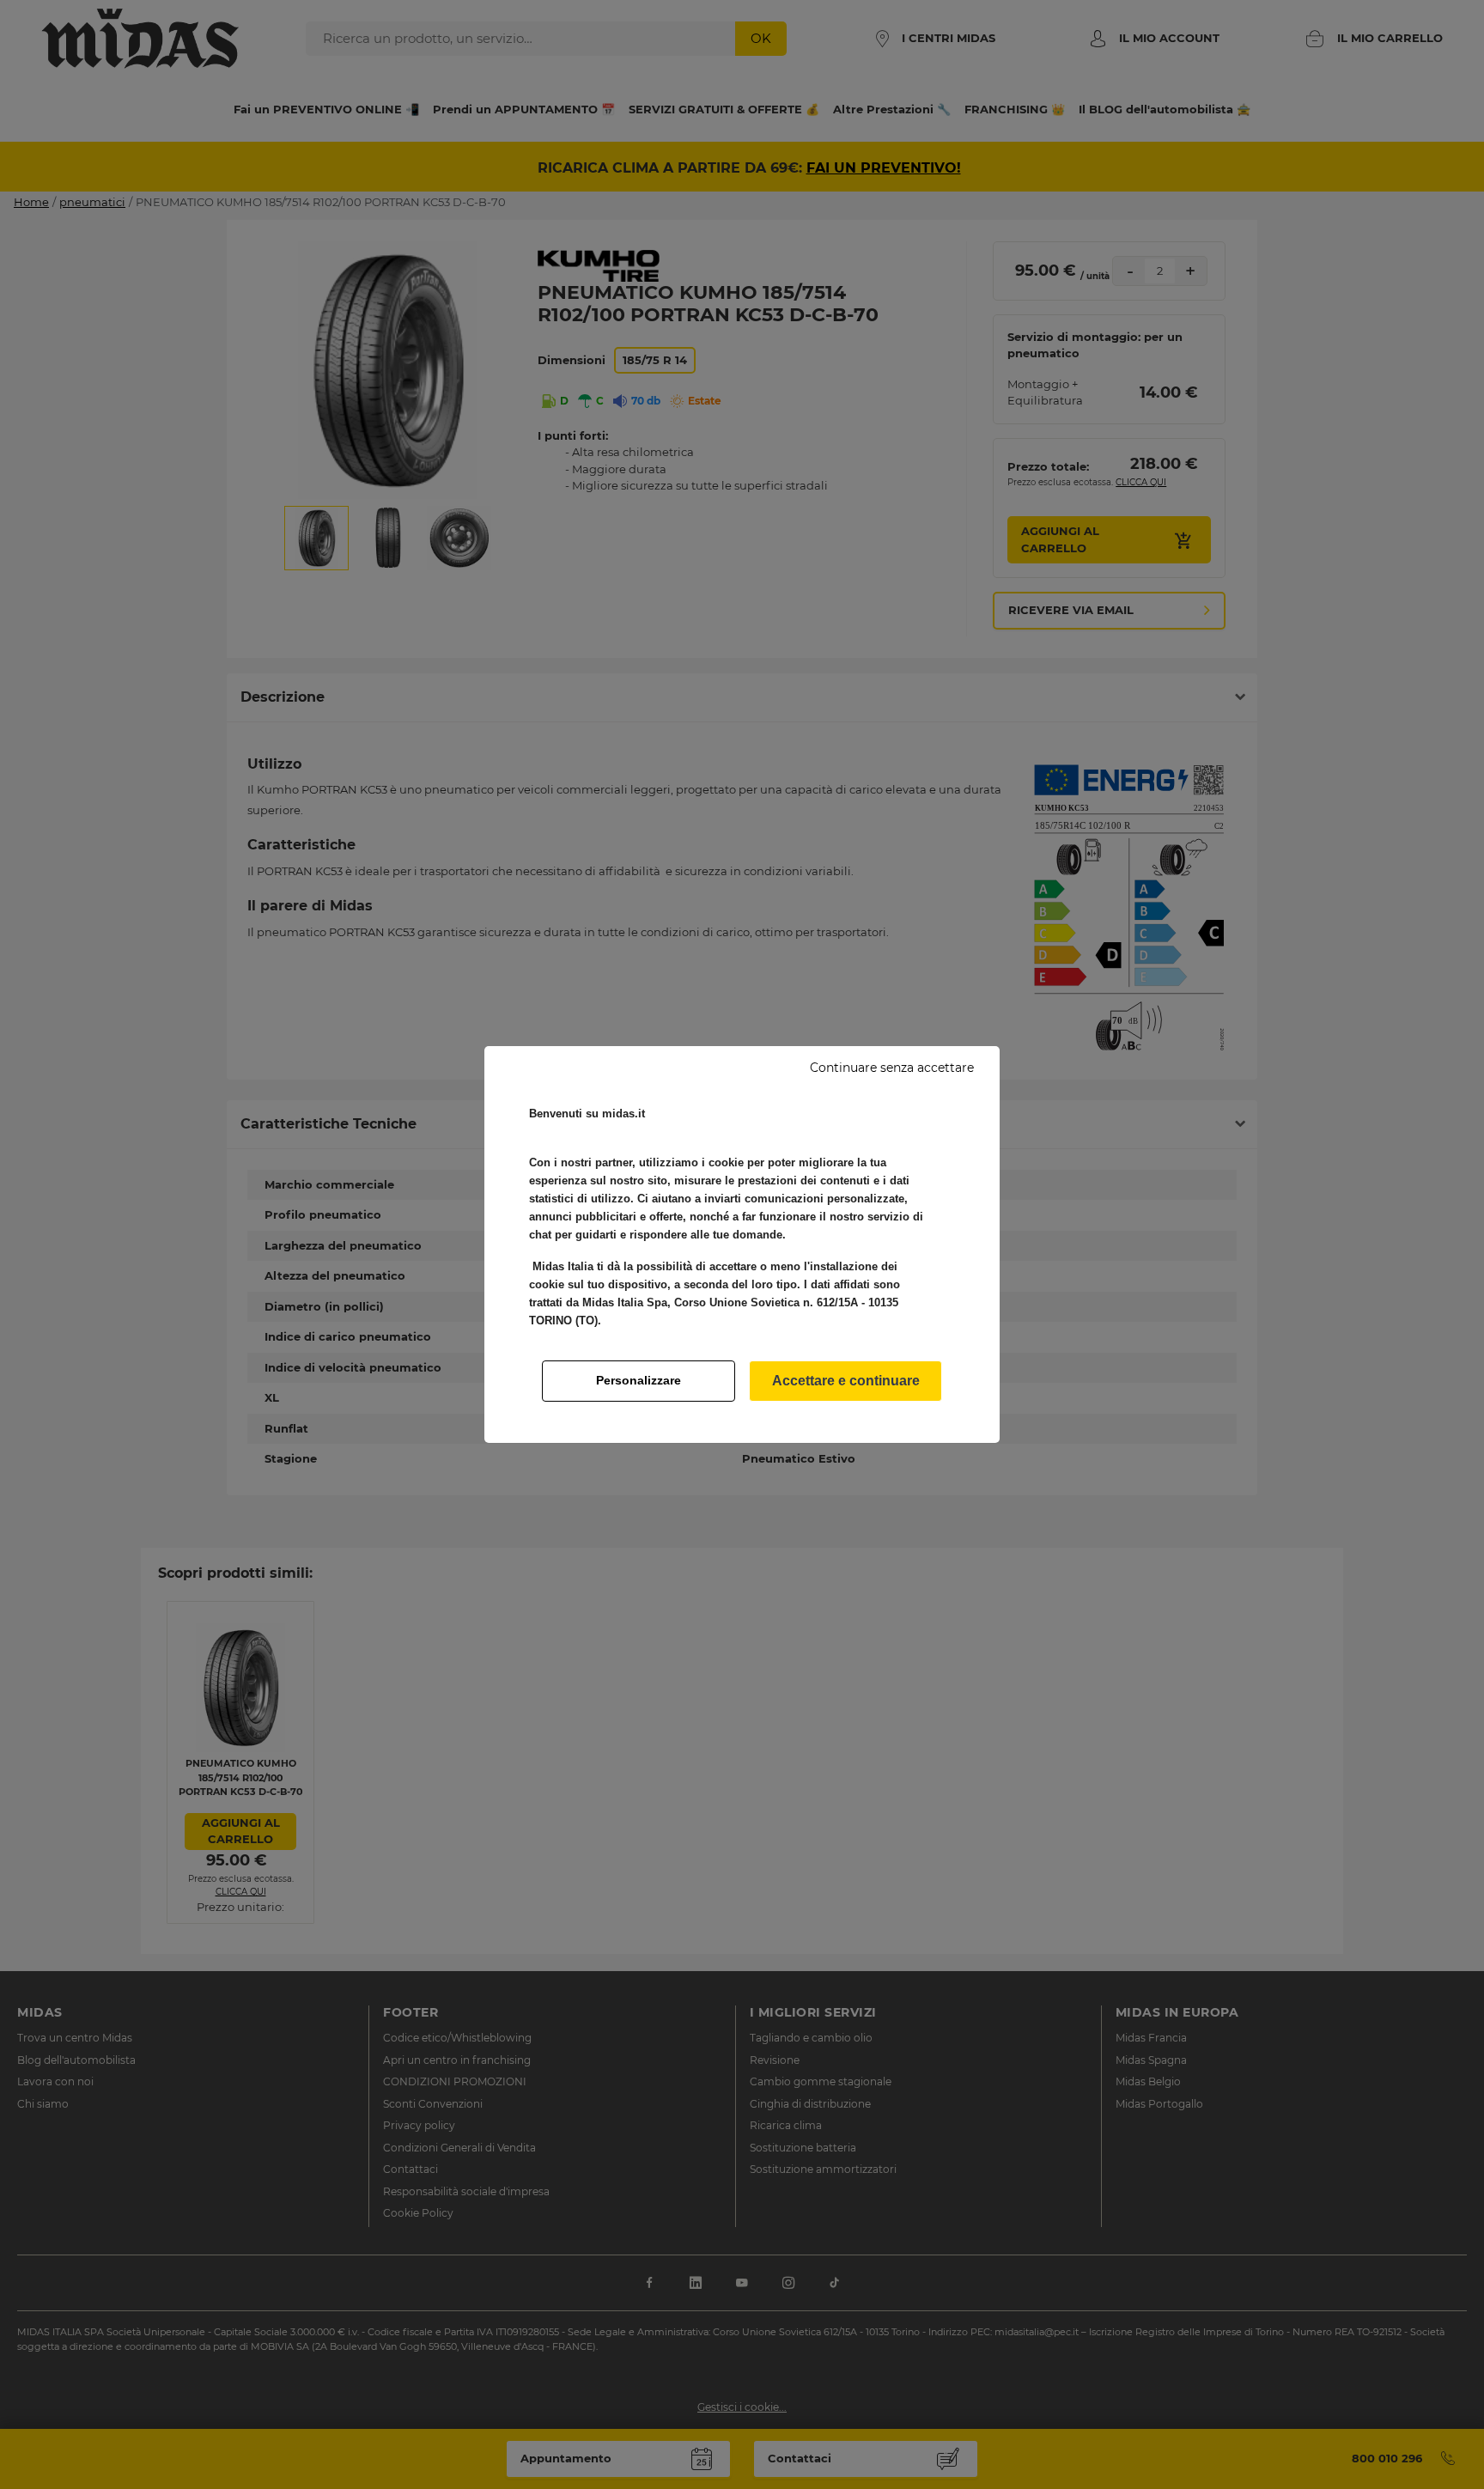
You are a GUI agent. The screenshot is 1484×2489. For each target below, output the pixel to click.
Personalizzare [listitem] (639, 1380)
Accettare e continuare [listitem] (846, 1381)
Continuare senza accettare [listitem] (892, 1068)
